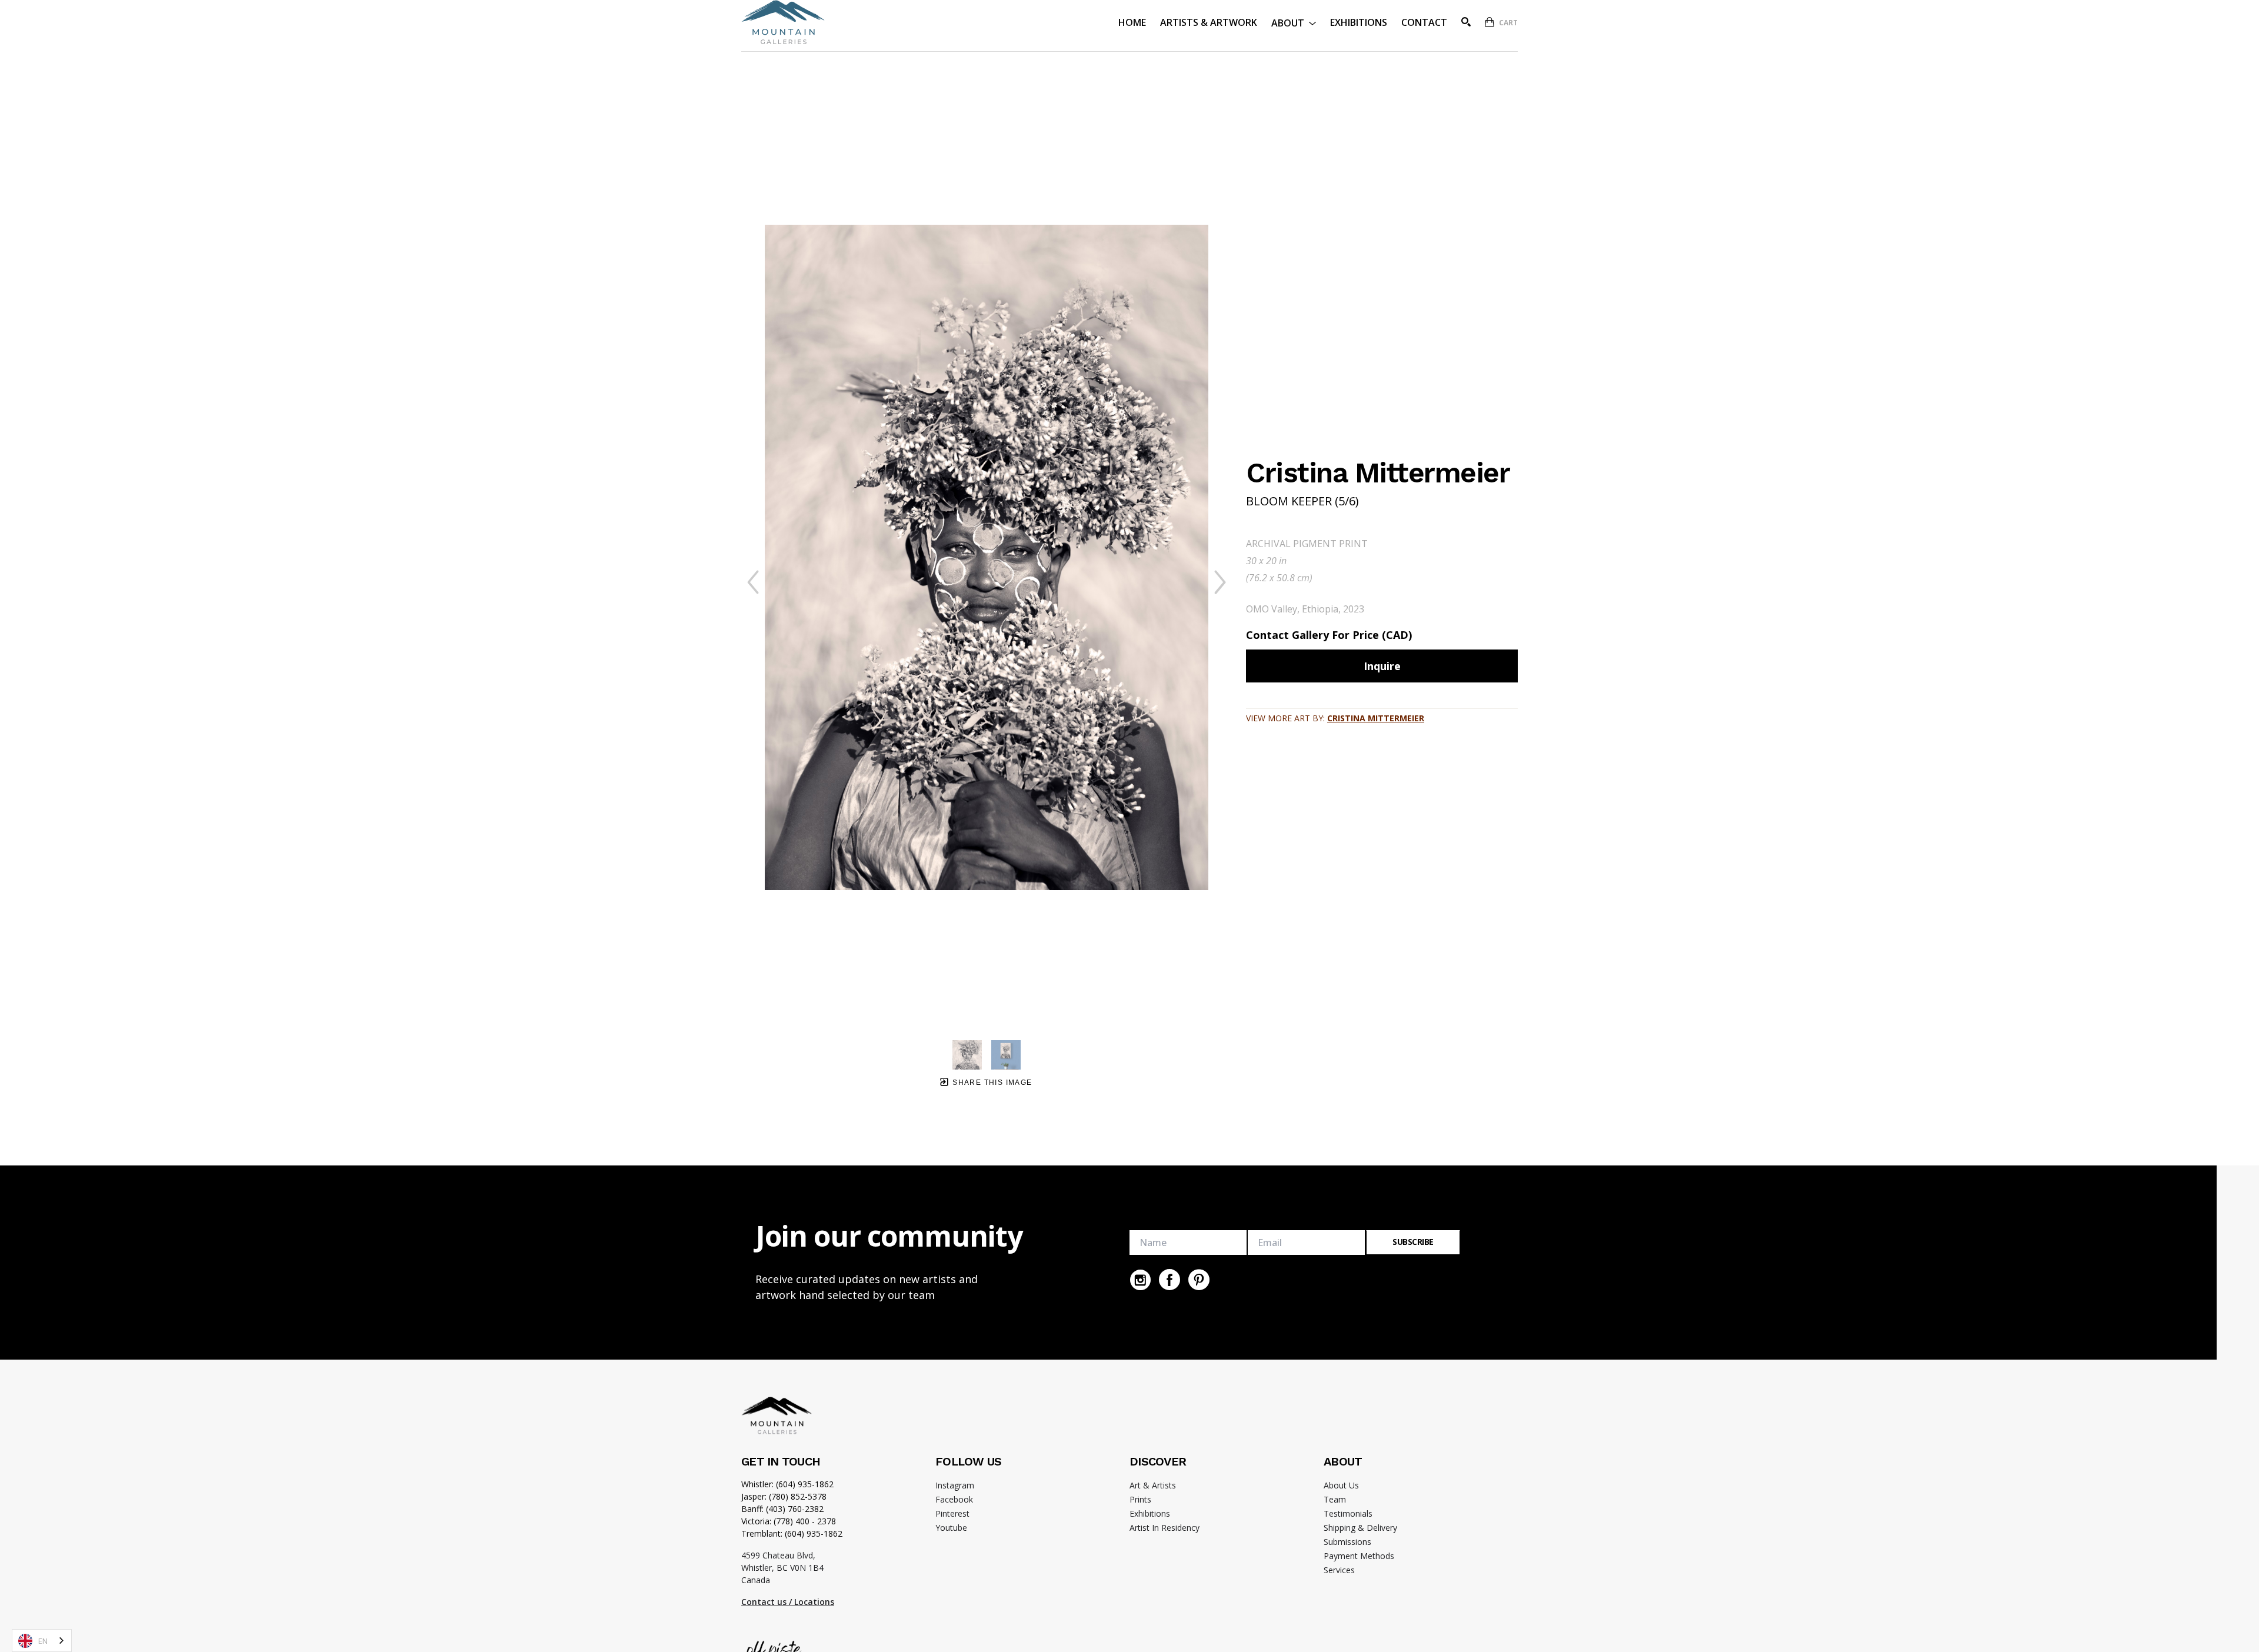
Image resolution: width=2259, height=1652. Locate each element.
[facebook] (1170, 1280)
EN (43, 1641)
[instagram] (1140, 1280)
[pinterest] (1199, 1280)
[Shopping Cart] (1490, 22)
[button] (1294, 22)
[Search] (1466, 22)
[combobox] (42, 1641)
